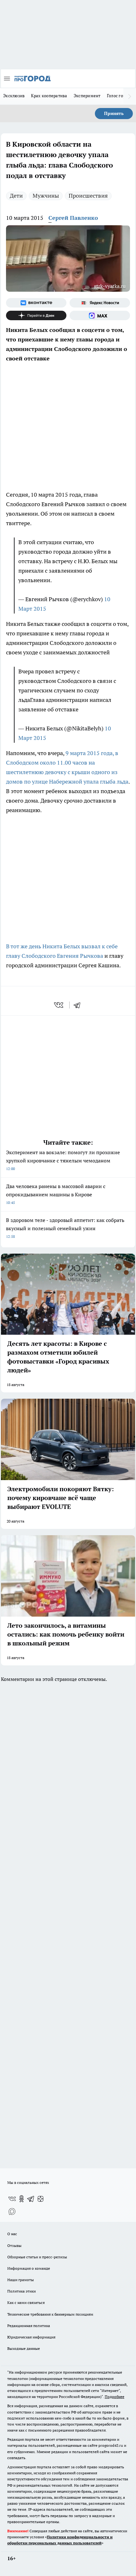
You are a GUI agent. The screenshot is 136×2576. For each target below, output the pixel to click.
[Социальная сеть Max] (100, 315)
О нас (12, 2234)
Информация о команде (29, 2268)
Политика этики (22, 2291)
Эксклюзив (14, 96)
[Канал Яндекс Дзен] (36, 315)
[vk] (59, 1005)
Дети (16, 196)
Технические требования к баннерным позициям (50, 2314)
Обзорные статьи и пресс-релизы (37, 2257)
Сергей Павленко (73, 218)
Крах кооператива (49, 96)
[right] (130, 96)
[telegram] (79, 1005)
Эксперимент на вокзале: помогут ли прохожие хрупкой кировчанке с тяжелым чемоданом (63, 1160)
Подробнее (114, 2397)
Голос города (120, 96)
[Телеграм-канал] (31, 2199)
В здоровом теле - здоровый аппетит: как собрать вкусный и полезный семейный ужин (65, 1228)
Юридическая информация (31, 2337)
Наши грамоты (21, 2280)
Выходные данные (24, 2348)
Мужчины (46, 196)
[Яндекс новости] (100, 303)
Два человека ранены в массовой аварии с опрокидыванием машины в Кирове (56, 1194)
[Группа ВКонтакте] (36, 303)
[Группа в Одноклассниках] (22, 2199)
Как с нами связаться (26, 2302)
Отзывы (14, 2245)
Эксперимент (87, 96)
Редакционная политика (29, 2326)
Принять (114, 113)
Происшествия (88, 196)
